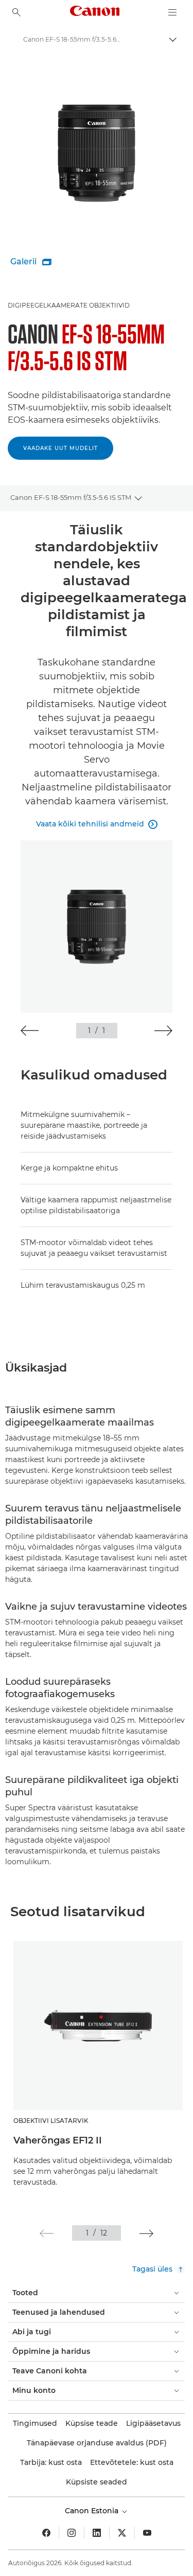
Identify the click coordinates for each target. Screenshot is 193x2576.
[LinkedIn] (97, 2533)
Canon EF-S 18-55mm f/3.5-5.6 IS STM (71, 497)
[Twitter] (122, 2533)
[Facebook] (46, 2533)
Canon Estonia (93, 2511)
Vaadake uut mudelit (60, 448)
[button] (30, 1031)
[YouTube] (147, 2533)
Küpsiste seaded (97, 2482)
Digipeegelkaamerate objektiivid (69, 305)
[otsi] (16, 12)
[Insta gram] (72, 2533)
